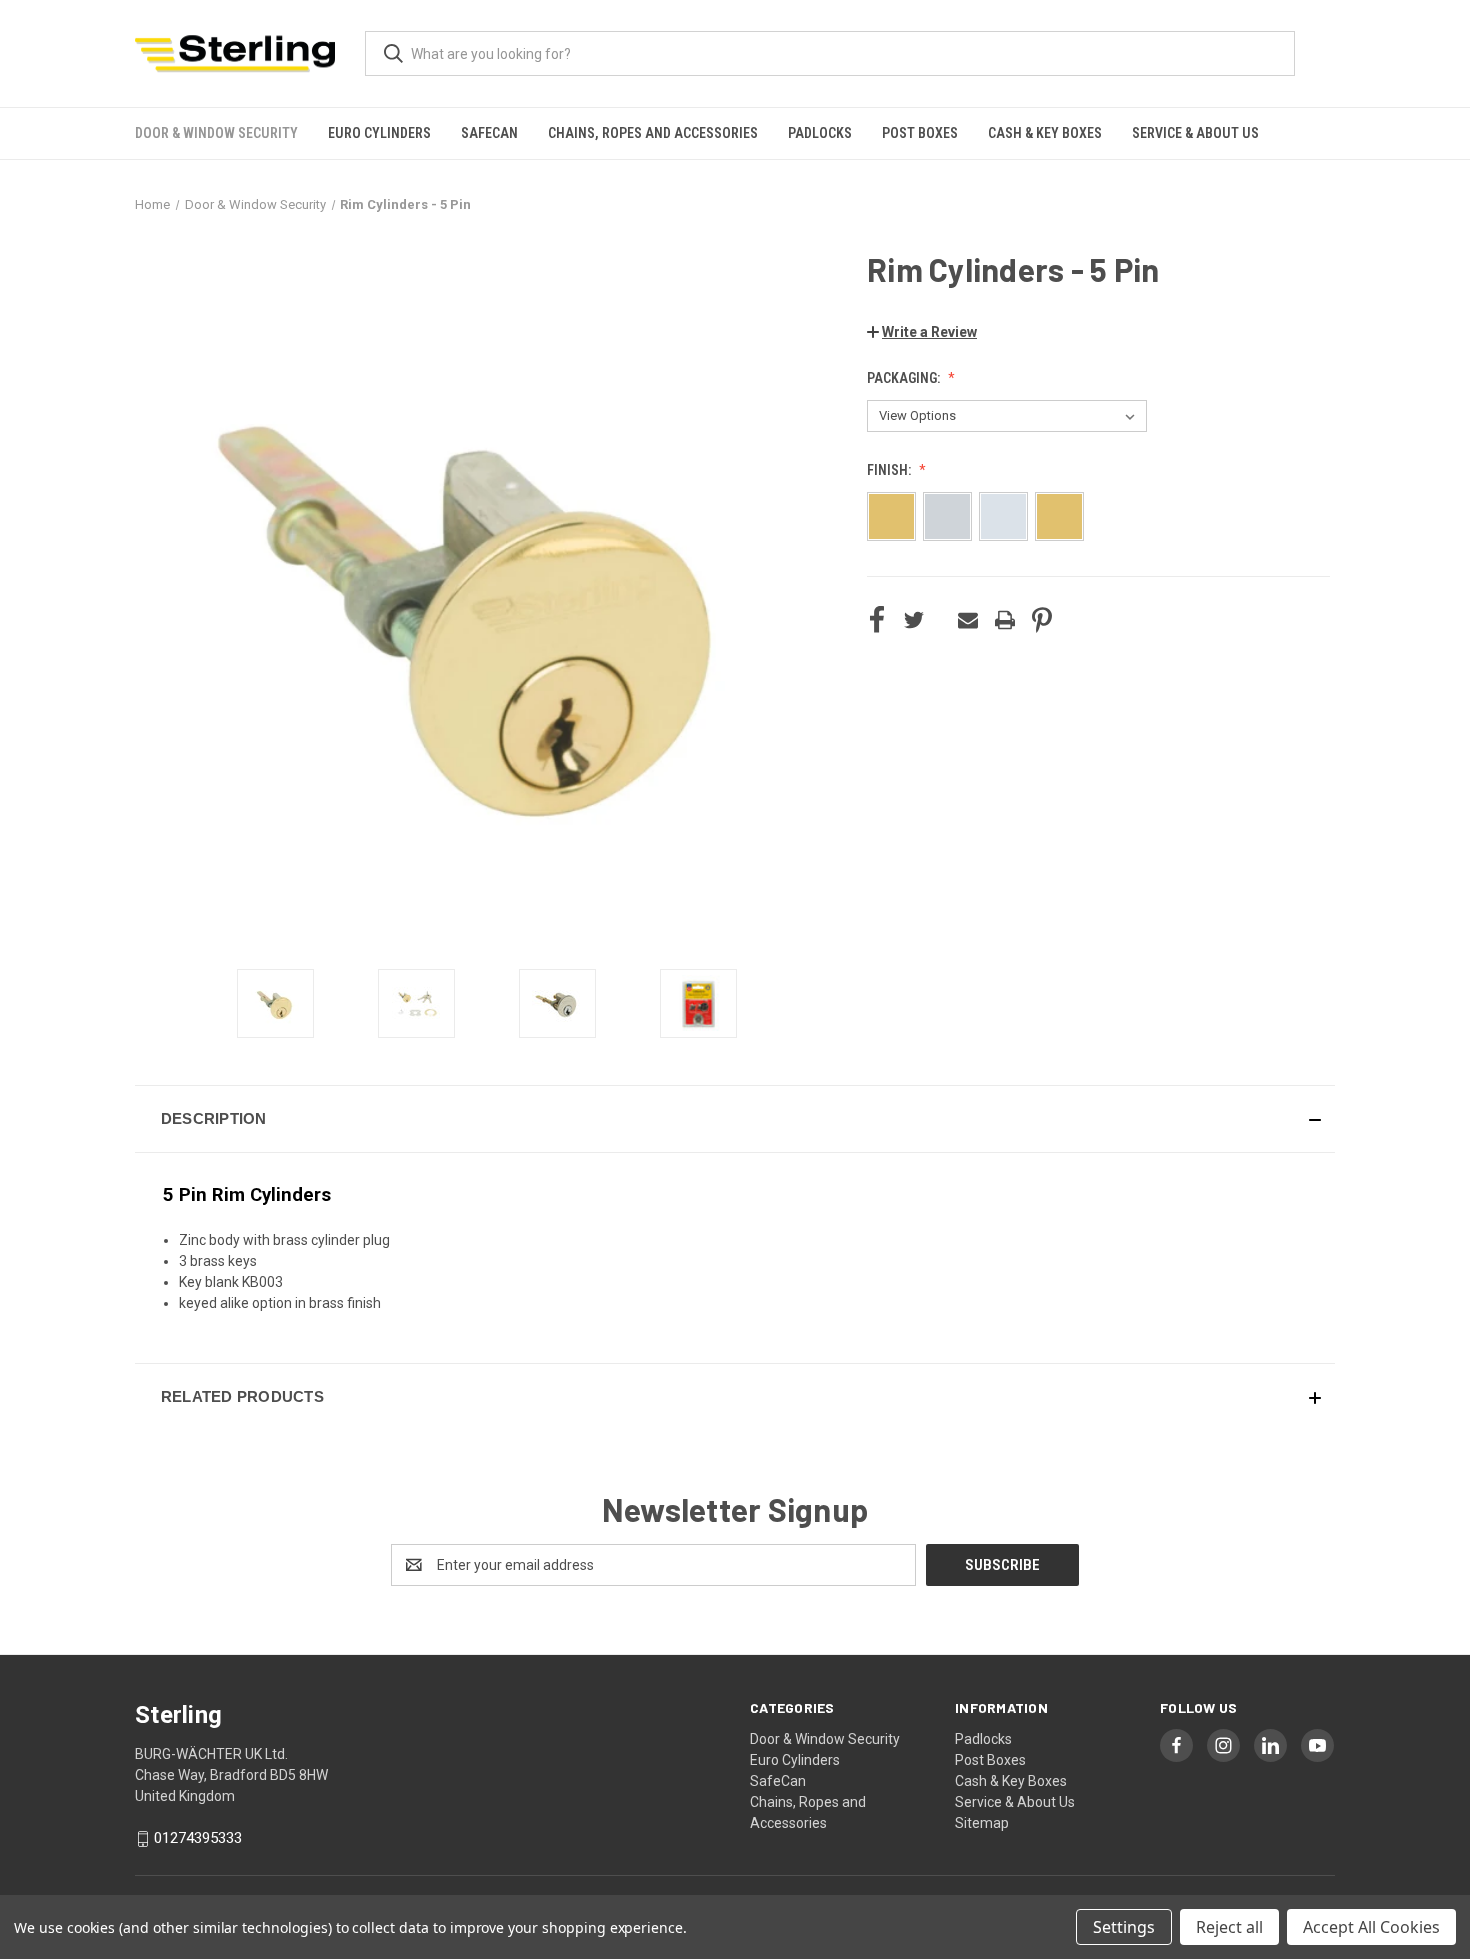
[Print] (1005, 620)
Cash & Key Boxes (1045, 133)
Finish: (890, 470)
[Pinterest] (1042, 620)
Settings (1124, 1927)
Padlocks (820, 133)
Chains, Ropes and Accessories (653, 133)
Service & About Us (1195, 133)
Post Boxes (920, 133)
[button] (922, 332)
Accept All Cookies (1371, 1927)
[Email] (968, 620)
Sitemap (982, 1823)
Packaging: (905, 378)
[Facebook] (877, 620)
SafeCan (489, 133)
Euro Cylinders (379, 133)
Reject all (1229, 1927)
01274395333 (198, 1838)
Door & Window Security (216, 133)
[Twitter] (914, 620)
